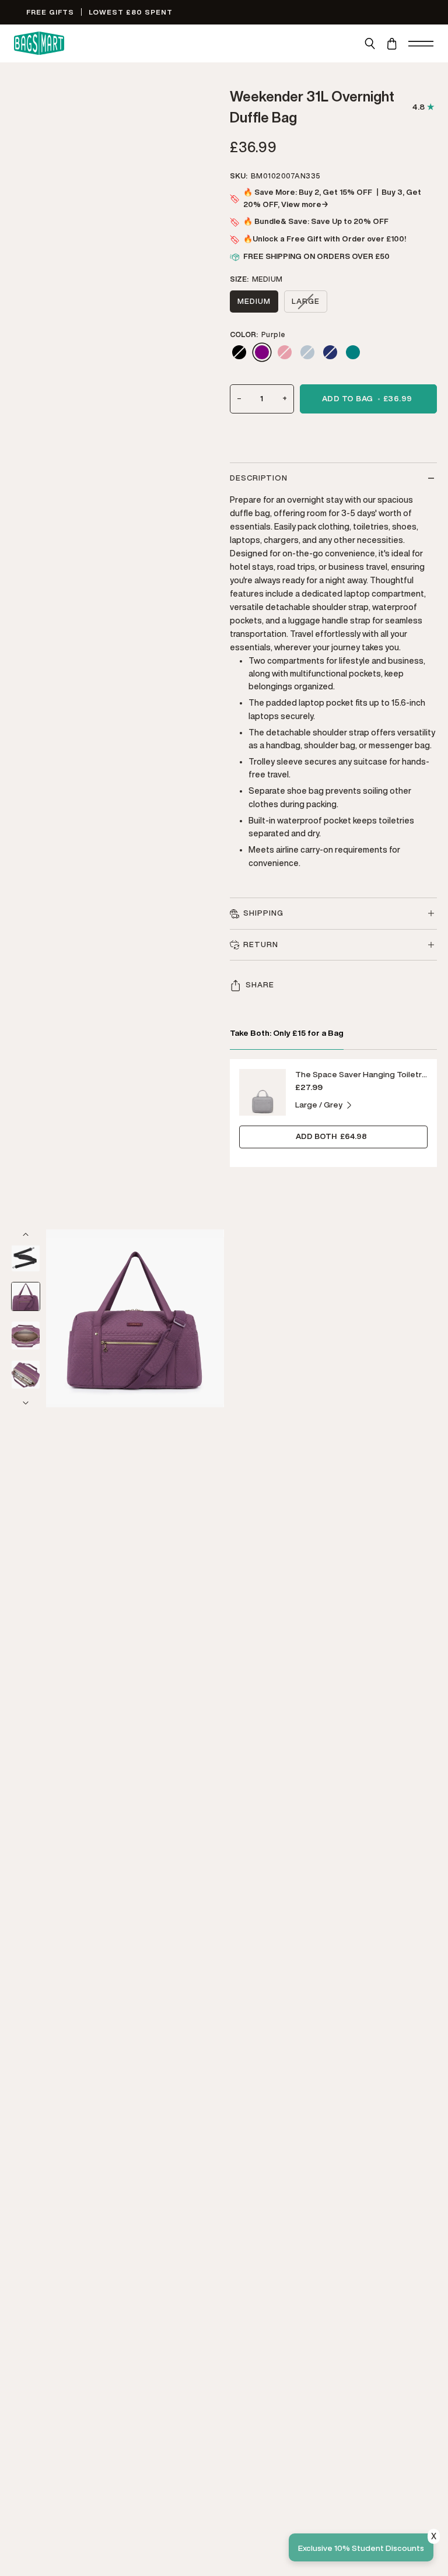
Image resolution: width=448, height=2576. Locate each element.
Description (259, 478)
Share (260, 985)
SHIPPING (263, 913)
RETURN (261, 944)
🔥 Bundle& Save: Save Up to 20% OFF (316, 221)
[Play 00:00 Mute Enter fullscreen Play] (135, 1318)
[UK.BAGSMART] (39, 43)
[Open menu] (421, 43)
